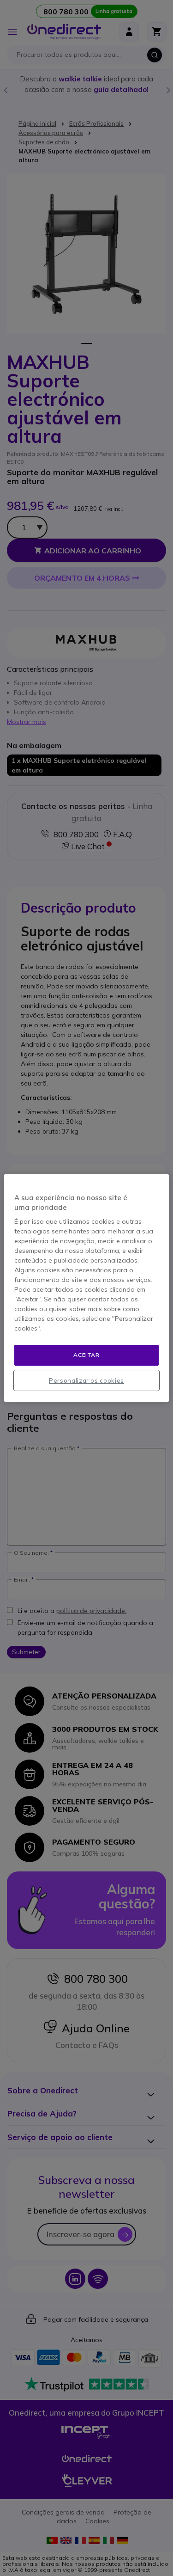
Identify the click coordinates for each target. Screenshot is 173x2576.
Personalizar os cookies (86, 1380)
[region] (86, 1288)
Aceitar (86, 1355)
